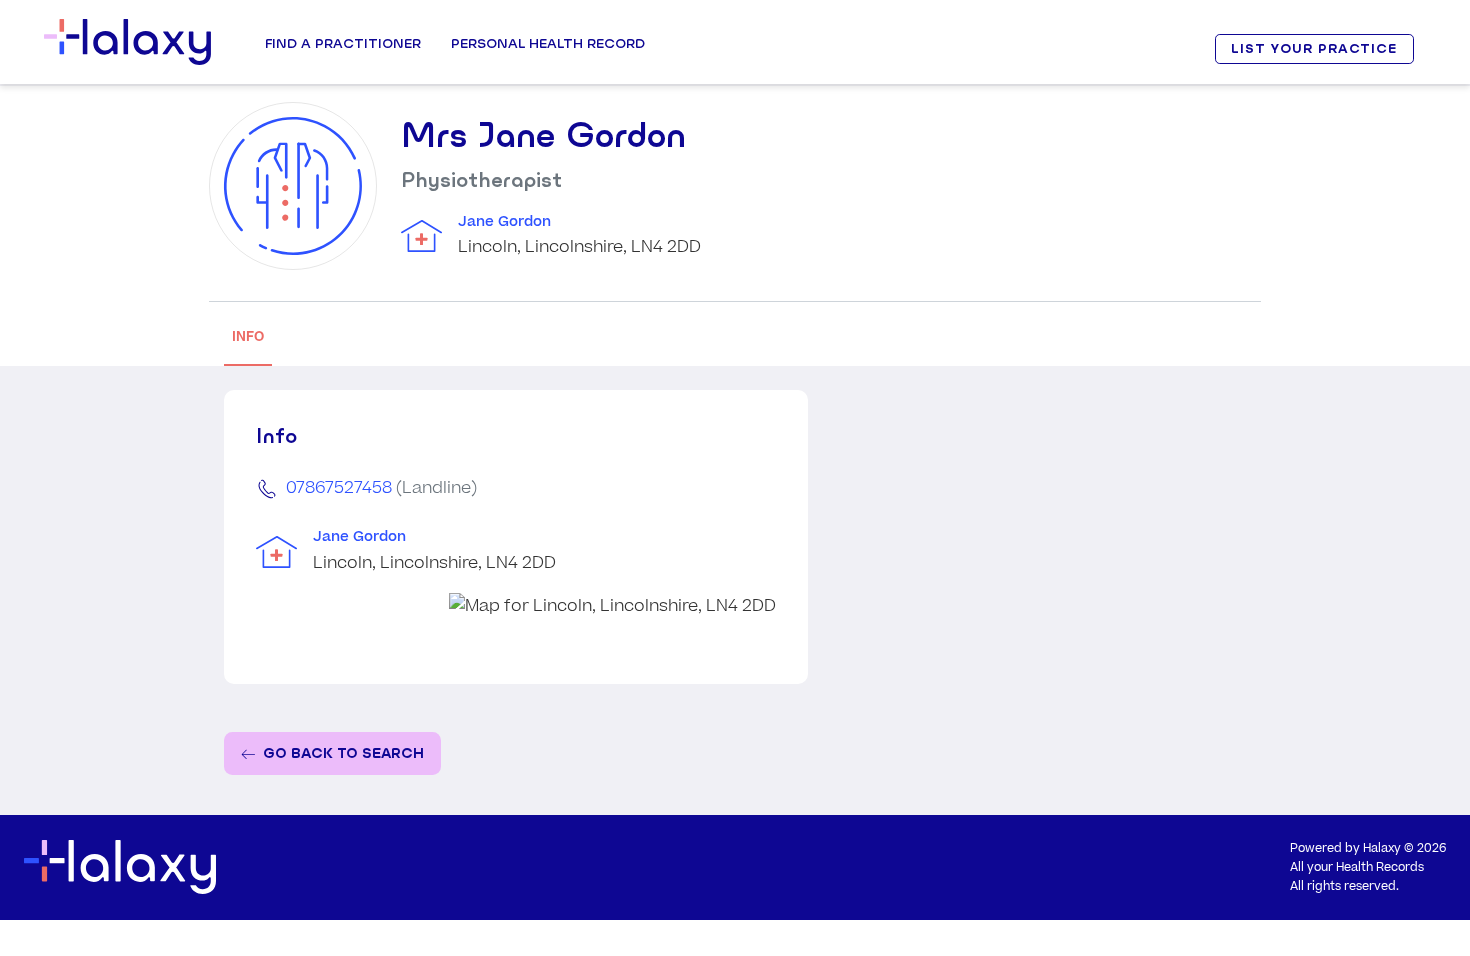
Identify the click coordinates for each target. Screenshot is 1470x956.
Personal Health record (548, 43)
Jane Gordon (504, 222)
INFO (248, 336)
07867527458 (339, 488)
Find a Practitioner (343, 43)
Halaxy (1382, 848)
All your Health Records (1357, 867)
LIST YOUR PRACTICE (1314, 48)
